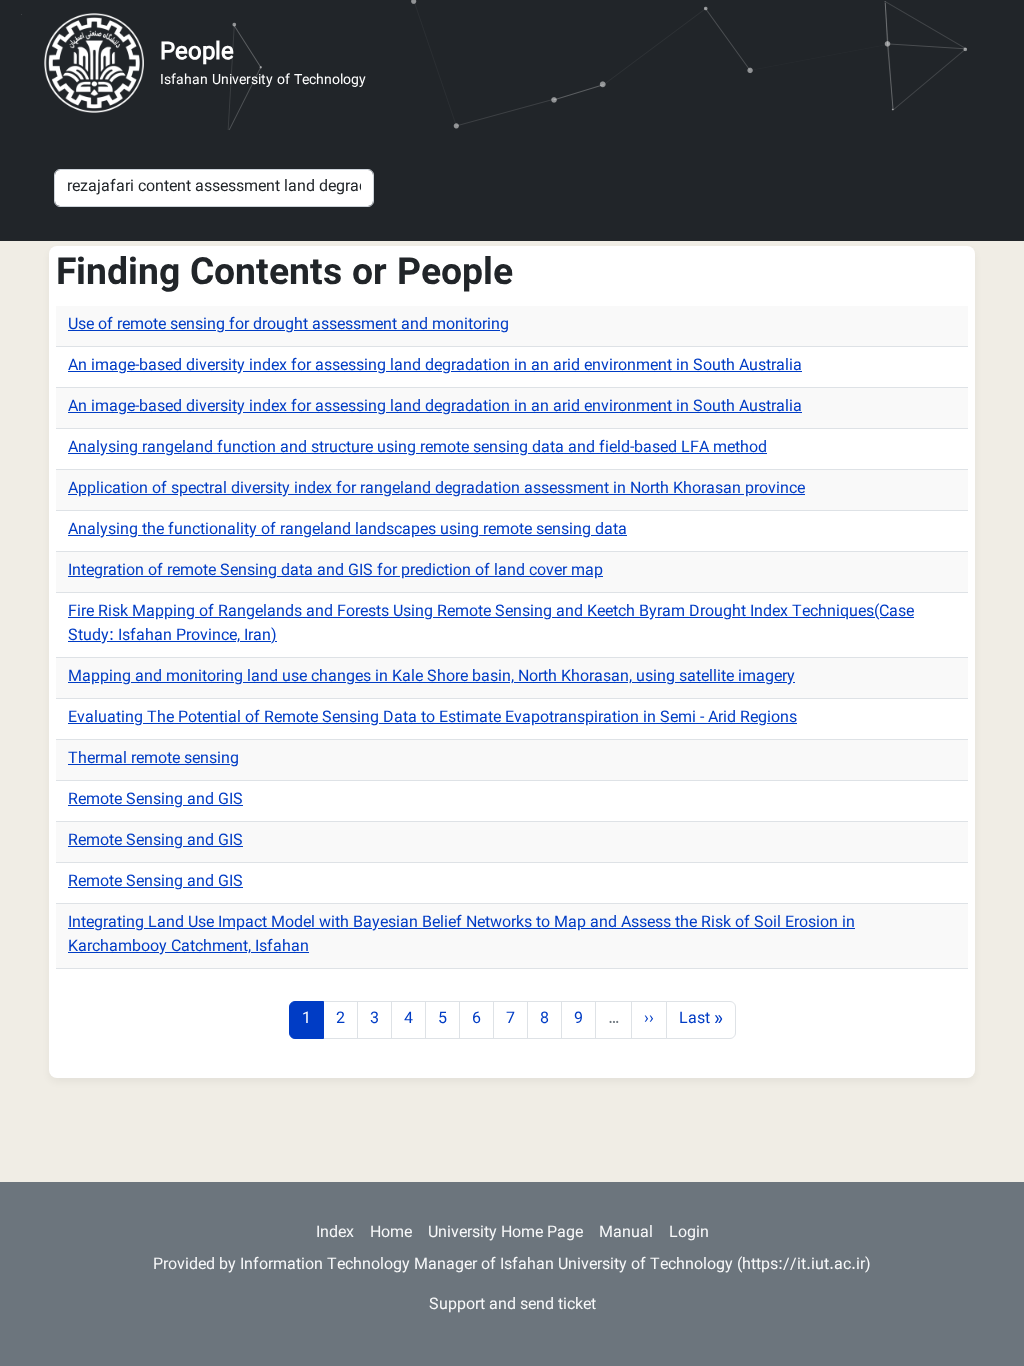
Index (335, 1233)
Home (391, 1233)
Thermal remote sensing (153, 759)
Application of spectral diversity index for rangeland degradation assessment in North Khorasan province (436, 489)
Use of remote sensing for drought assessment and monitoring (288, 325)
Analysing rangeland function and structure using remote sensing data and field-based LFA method (417, 448)
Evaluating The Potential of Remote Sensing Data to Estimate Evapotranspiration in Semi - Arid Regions (432, 718)
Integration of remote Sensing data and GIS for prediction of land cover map (335, 571)
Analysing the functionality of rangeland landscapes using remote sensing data (347, 530)
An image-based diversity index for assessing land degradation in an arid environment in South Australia (435, 366)
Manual (626, 1233)
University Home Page (505, 1233)
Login (689, 1233)
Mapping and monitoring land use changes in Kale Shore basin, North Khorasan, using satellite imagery (431, 677)
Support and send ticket (512, 1305)
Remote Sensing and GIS (155, 800)
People (197, 53)
